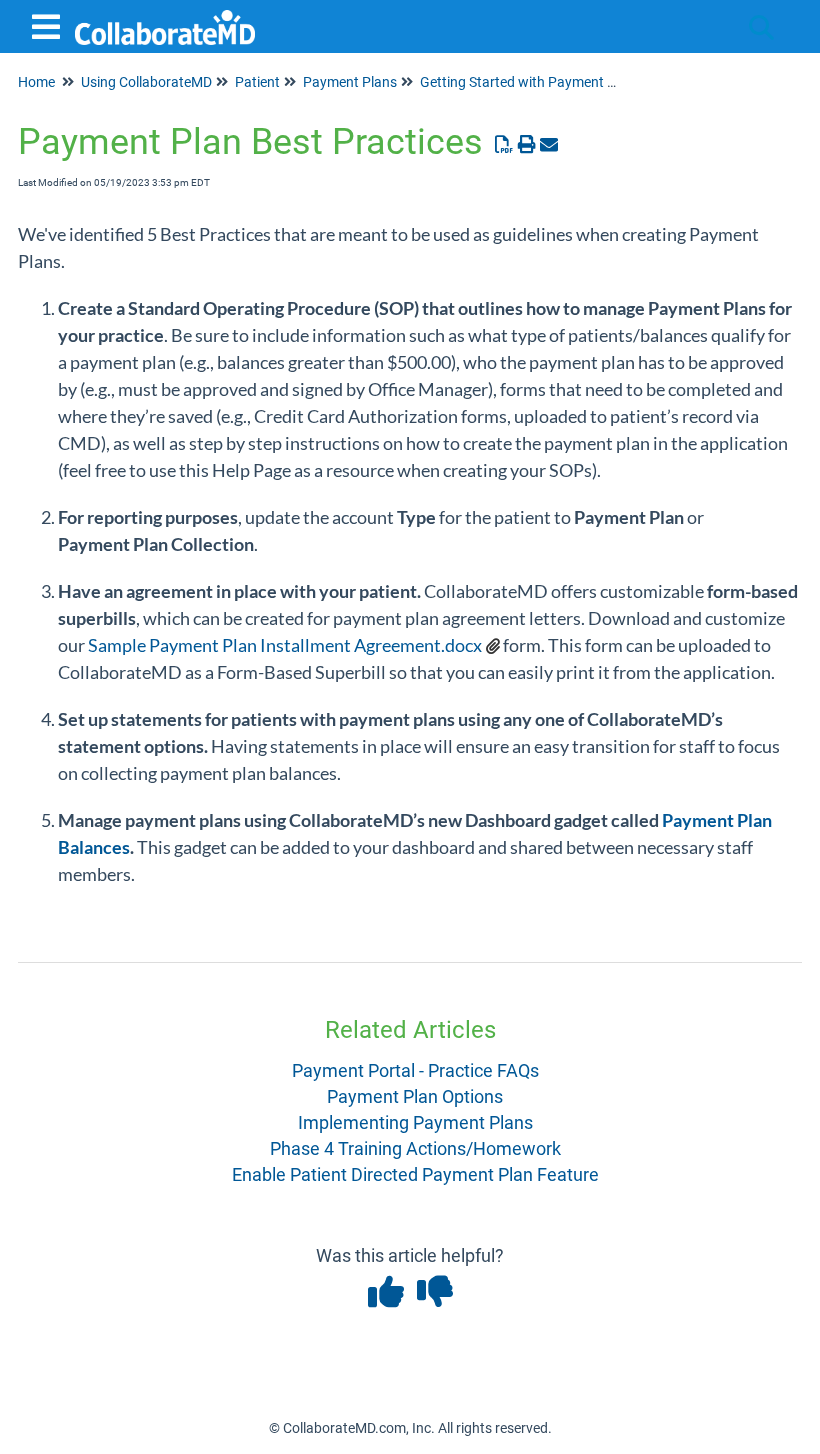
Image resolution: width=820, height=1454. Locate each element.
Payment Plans (350, 82)
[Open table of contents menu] (50, 24)
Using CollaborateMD (146, 82)
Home (36, 82)
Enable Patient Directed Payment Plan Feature (415, 1174)
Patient (257, 82)
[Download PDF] (504, 144)
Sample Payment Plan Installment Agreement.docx (285, 645)
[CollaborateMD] (165, 17)
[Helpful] (387, 1298)
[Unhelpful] (434, 1298)
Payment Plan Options (415, 1096)
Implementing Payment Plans (415, 1122)
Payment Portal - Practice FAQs (415, 1070)
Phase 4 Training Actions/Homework (415, 1148)
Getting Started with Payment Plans (531, 82)
